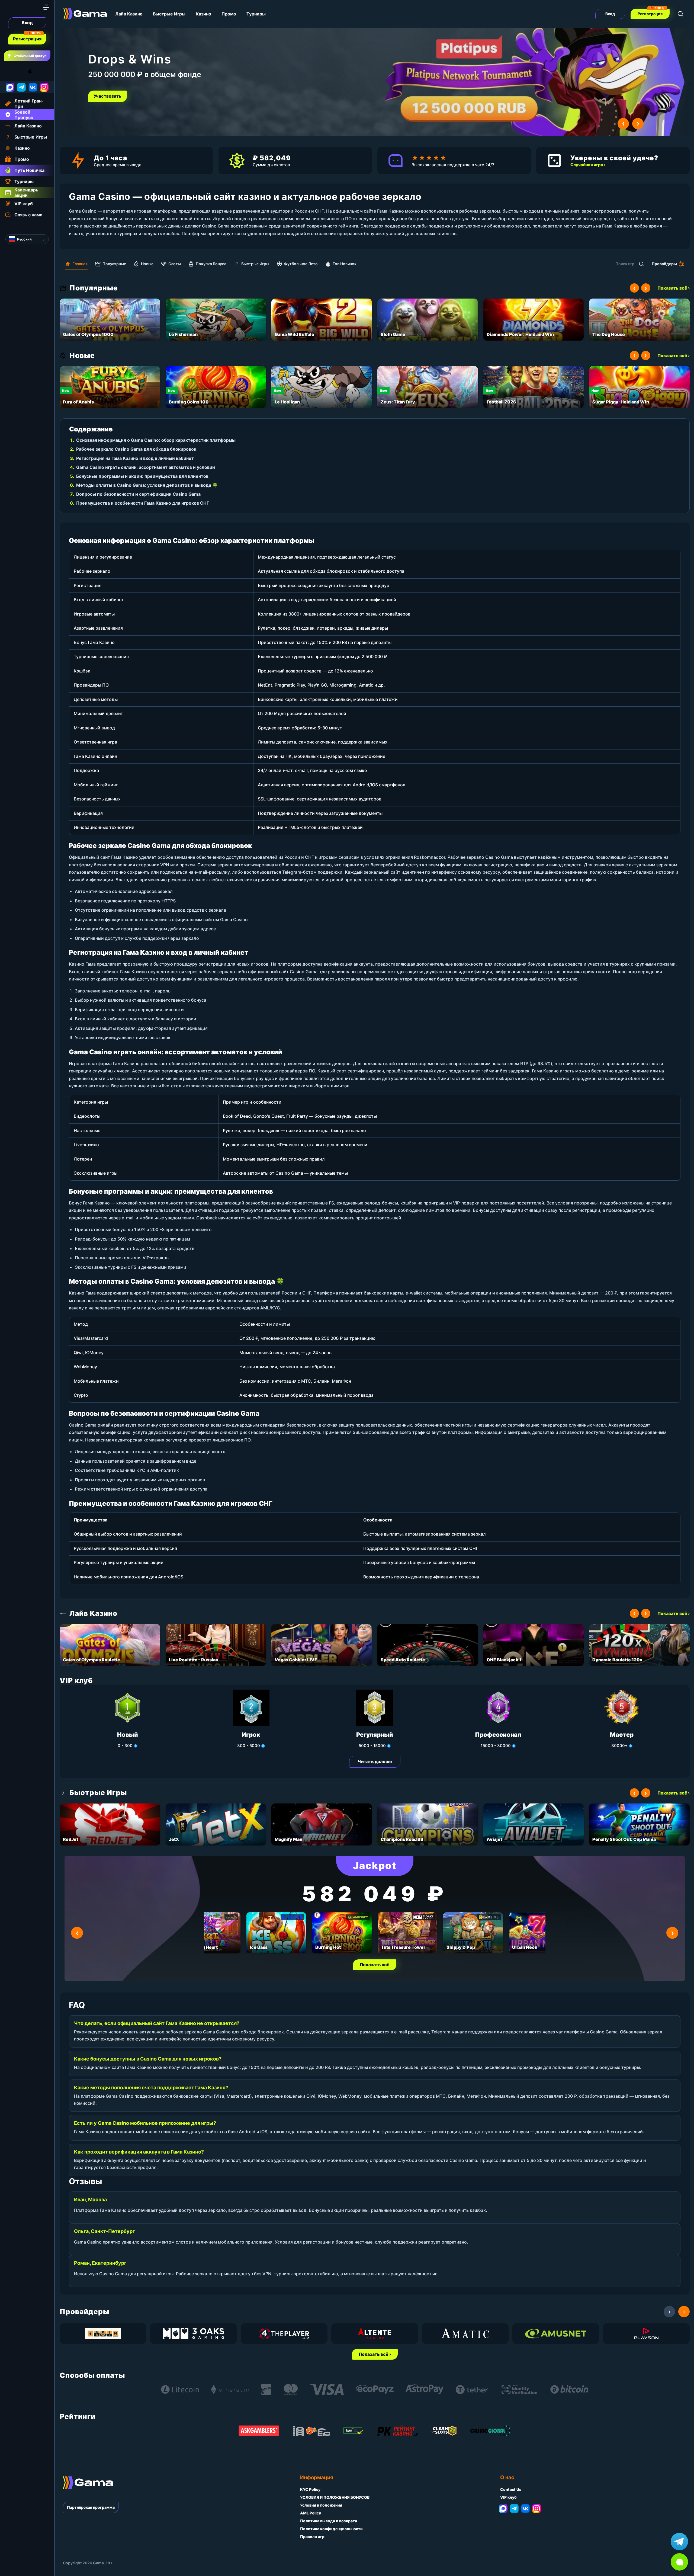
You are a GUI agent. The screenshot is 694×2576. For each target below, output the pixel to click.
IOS (36, 71)
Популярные (114, 264)
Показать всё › (674, 288)
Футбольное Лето (301, 264)
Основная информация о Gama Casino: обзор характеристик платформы (156, 440)
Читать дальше (375, 1761)
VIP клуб (508, 2497)
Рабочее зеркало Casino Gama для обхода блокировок (136, 449)
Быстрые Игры (169, 14)
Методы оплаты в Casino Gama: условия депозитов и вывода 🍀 (147, 485)
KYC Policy (310, 2489)
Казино (203, 14)
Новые (147, 264)
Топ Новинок (345, 264)
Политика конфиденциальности (331, 2529)
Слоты (175, 264)
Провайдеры (664, 264)
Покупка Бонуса (211, 264)
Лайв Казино (129, 14)
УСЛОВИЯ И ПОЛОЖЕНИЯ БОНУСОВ (335, 2497)
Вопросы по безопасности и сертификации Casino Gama (138, 494)
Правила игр (312, 2537)
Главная (80, 264)
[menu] (46, 7)
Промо (229, 14)
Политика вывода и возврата (329, 2521)
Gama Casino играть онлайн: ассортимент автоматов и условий (146, 467)
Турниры (256, 14)
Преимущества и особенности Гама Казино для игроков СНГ (143, 503)
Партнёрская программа (91, 2507)
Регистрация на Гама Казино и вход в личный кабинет (135, 458)
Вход (27, 23)
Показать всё (375, 1965)
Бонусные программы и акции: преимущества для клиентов (142, 476)
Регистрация (27, 39)
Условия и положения (321, 2505)
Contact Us (511, 2489)
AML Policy (311, 2513)
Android (9, 71)
